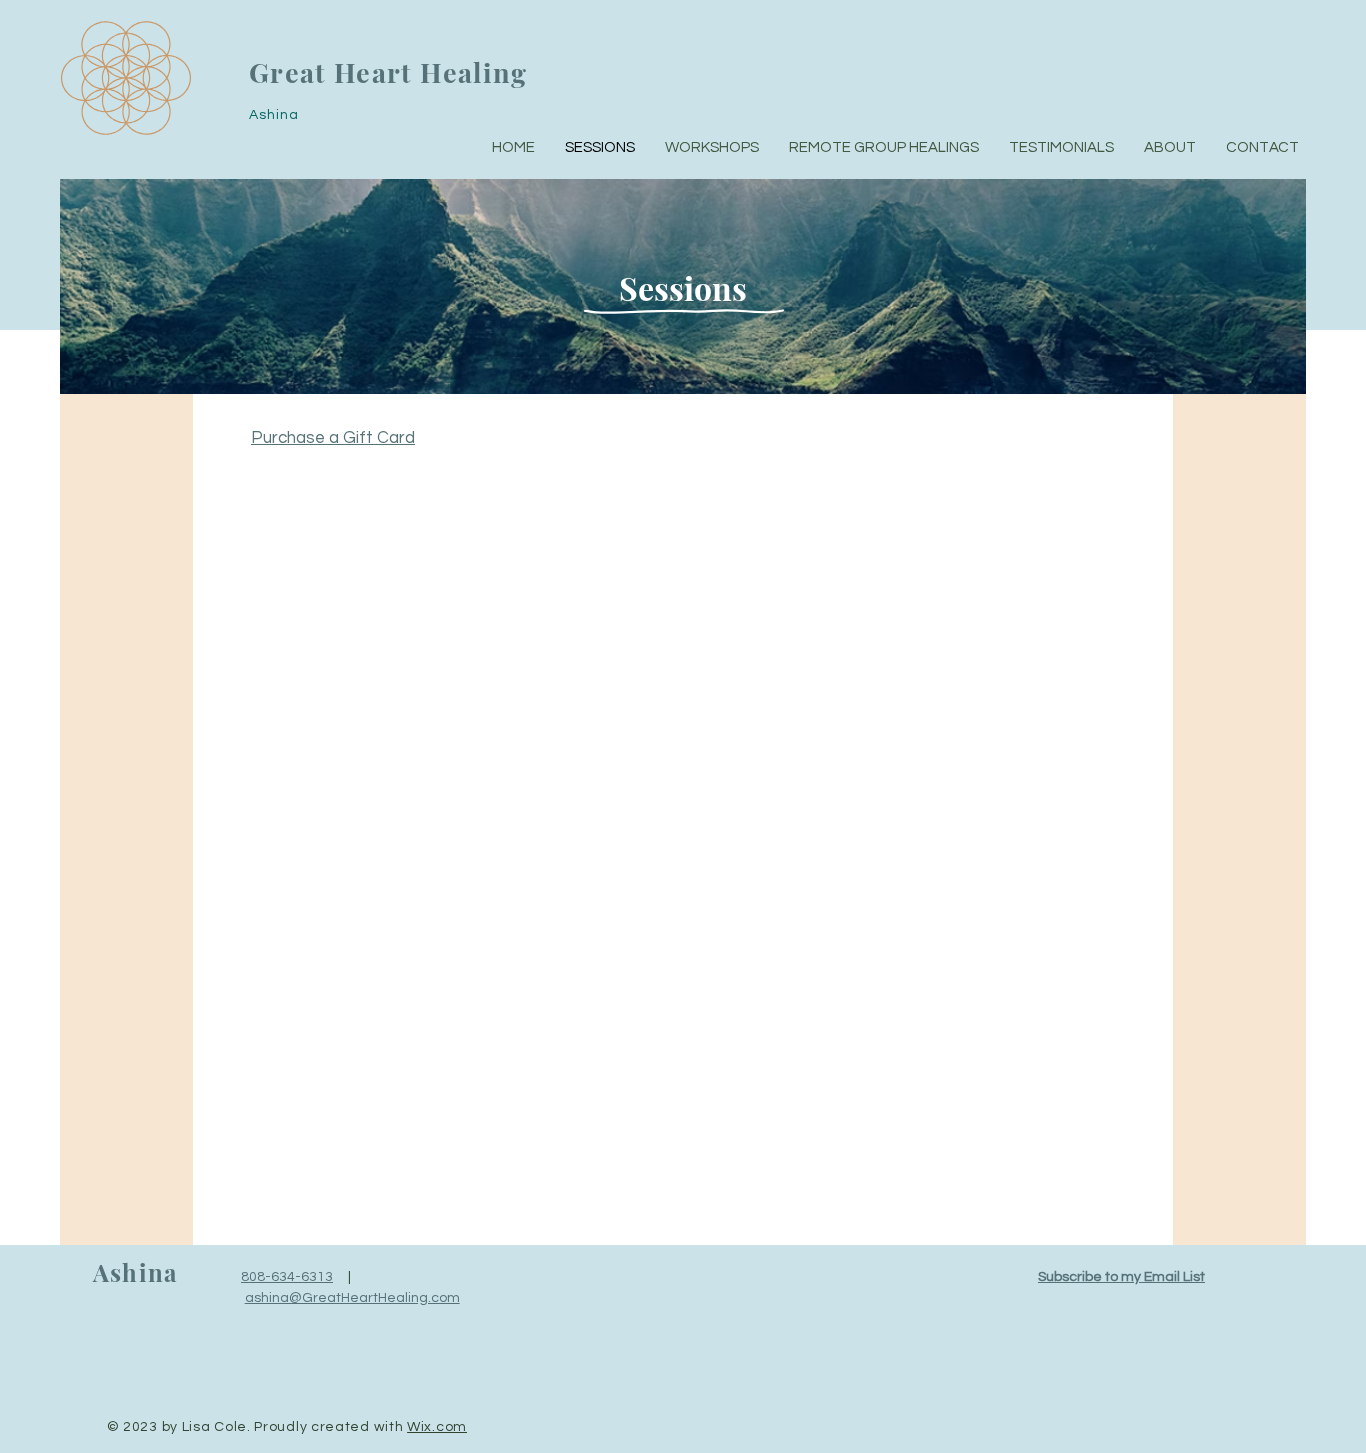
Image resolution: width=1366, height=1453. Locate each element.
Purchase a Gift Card (333, 438)
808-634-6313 (287, 1277)
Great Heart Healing (388, 72)
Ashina (135, 1272)
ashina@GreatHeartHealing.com (352, 1298)
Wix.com (437, 1427)
